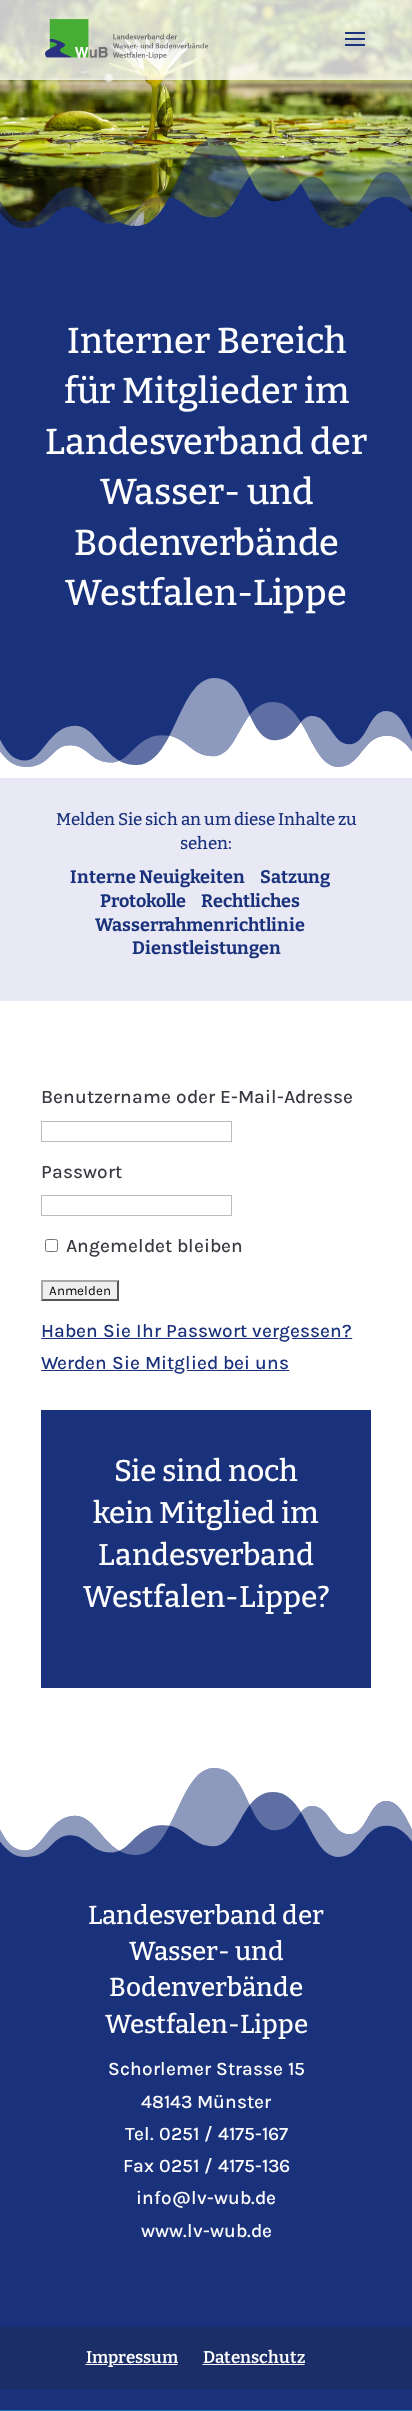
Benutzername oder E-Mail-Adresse (197, 1097)
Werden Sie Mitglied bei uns (165, 1363)
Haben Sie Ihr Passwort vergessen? (196, 1331)
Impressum (132, 2357)
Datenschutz (254, 2357)
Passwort (81, 1172)
